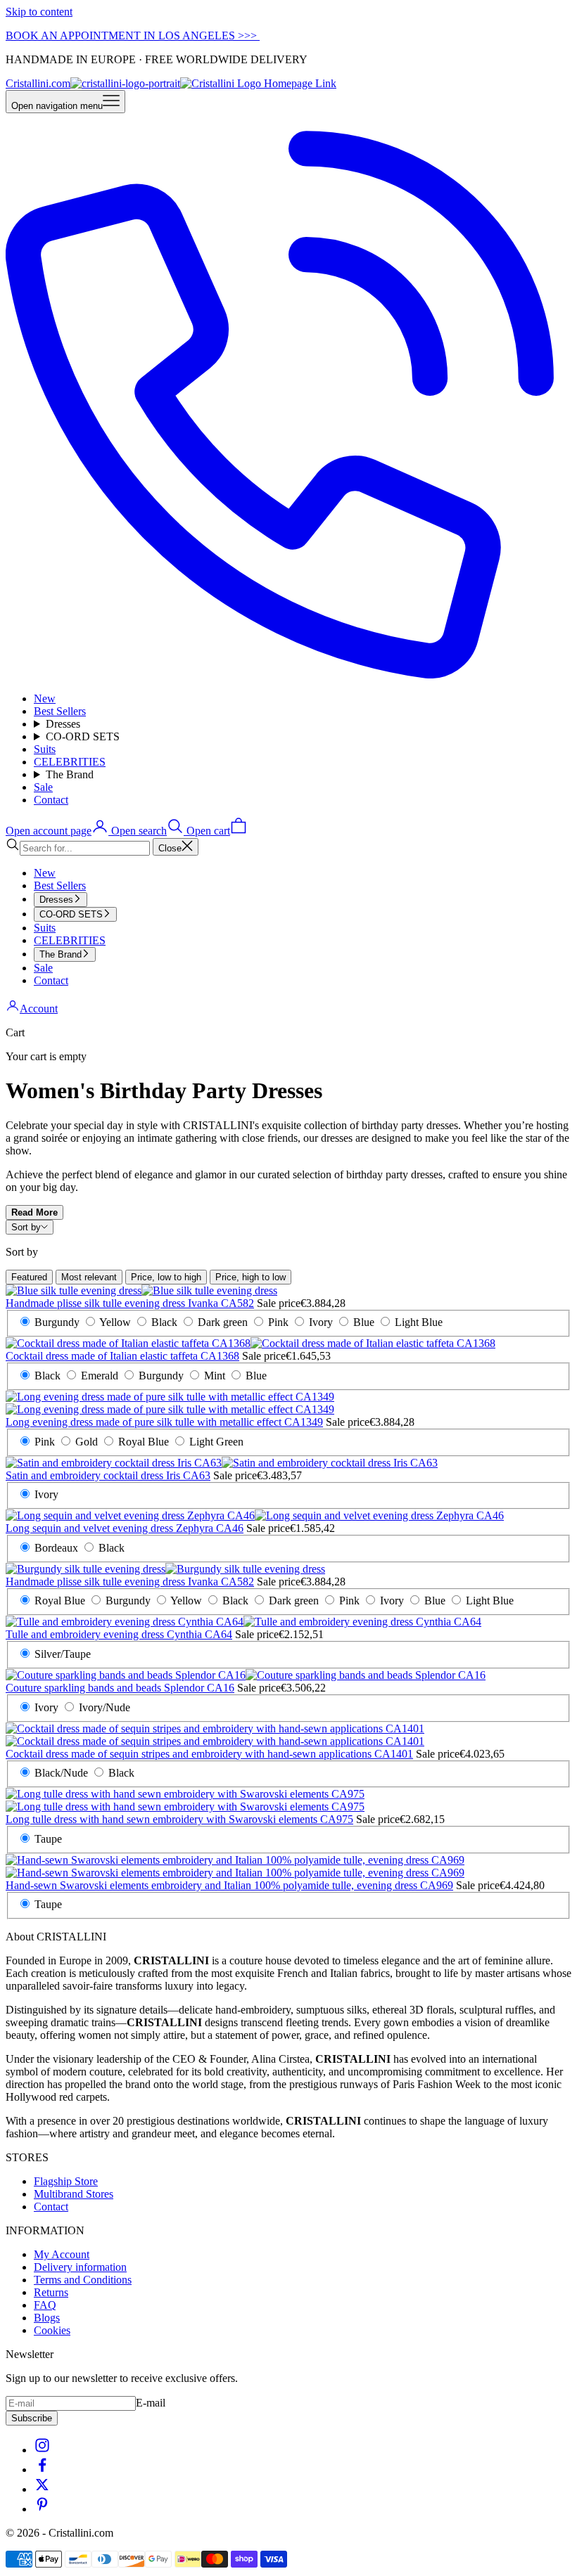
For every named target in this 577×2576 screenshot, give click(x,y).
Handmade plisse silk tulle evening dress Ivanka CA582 (130, 1303)
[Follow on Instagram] (42, 2450)
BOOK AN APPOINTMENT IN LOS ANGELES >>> (133, 36)
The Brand (70, 774)
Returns (51, 2292)
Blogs (47, 2318)
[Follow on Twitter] (42, 2489)
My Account (62, 2254)
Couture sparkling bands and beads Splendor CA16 (120, 1688)
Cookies (52, 2330)
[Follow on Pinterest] (42, 2509)
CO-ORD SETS (83, 736)
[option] (29, 1277)
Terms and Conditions (83, 2280)
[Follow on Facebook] (42, 2469)
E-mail (151, 2403)
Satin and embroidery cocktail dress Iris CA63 (108, 1475)
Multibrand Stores (74, 2194)
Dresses (63, 724)
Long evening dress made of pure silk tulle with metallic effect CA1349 (164, 1422)
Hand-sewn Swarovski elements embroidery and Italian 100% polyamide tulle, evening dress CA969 (229, 1885)
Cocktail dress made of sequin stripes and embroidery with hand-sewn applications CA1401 (209, 1754)
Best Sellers (60, 711)
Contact (51, 800)
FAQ (45, 2305)
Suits (45, 749)
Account (39, 1009)
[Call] (288, 675)
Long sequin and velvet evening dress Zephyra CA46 (125, 1528)
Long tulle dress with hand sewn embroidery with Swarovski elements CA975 (179, 1819)
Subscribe (32, 2418)
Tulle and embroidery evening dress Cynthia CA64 (119, 1634)
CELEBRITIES (70, 762)
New (45, 698)
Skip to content (39, 12)
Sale (43, 787)
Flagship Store (66, 2181)
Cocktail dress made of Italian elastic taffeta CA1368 (122, 1356)
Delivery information (80, 2267)
